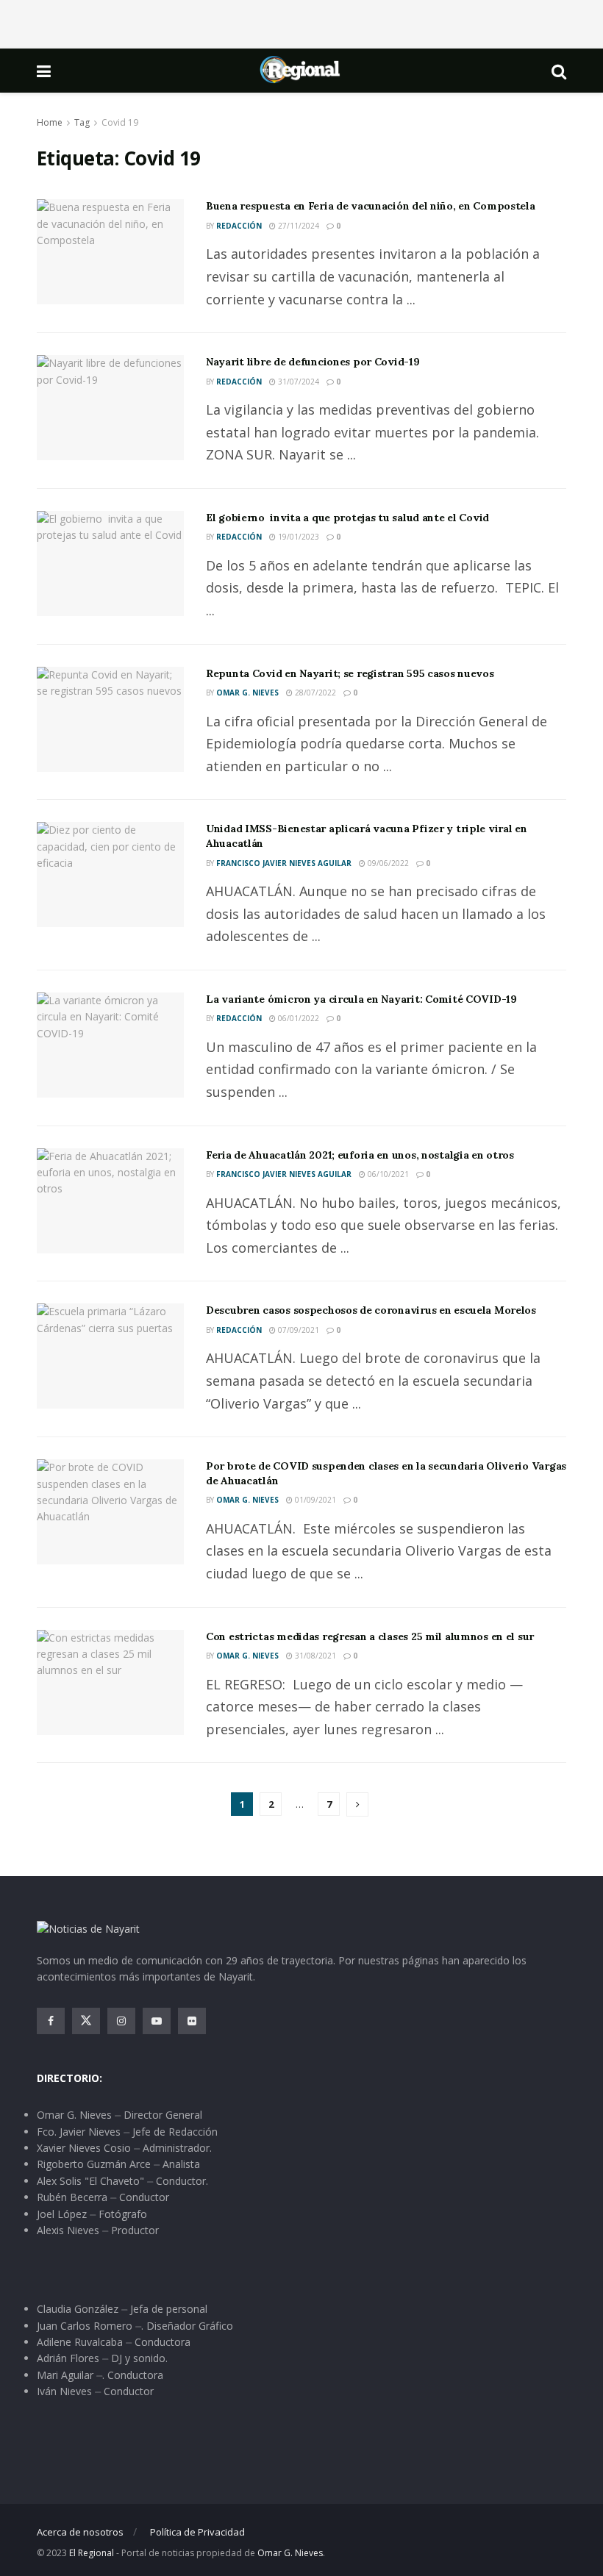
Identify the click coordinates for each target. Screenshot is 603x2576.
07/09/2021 (297, 1330)
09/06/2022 (387, 863)
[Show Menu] (44, 71)
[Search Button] (559, 71)
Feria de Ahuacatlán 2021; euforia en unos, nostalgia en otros (360, 1155)
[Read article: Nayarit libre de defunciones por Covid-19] (110, 408)
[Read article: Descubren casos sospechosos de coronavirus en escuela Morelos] (110, 1356)
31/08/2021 (314, 1656)
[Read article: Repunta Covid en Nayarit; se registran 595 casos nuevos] (110, 719)
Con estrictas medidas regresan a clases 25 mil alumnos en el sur (370, 1636)
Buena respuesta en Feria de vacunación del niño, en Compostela (371, 206)
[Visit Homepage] (301, 71)
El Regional (92, 2553)
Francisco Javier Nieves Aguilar (284, 863)
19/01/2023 (297, 537)
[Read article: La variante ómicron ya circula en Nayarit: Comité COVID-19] (110, 1045)
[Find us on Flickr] (192, 2021)
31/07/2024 (297, 382)
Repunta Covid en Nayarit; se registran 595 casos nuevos (350, 673)
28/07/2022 (314, 693)
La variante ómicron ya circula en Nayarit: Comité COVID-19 (361, 999)
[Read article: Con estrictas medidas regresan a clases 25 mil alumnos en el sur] (110, 1682)
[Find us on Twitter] (86, 2021)
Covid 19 (120, 122)
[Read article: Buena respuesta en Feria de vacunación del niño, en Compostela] (110, 252)
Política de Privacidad (197, 2532)
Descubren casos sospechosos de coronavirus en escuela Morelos (371, 1310)
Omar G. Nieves (247, 693)
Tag (82, 122)
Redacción (239, 226)
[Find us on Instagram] (121, 2021)
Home (50, 122)
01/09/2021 (314, 1500)
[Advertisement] (301, 22)
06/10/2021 (387, 1174)
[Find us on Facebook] (51, 2021)
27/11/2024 (297, 226)
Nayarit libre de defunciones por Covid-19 (313, 362)
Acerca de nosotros (80, 2532)
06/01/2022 (297, 1018)
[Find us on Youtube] (157, 2021)
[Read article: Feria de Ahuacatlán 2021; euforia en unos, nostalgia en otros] (110, 1201)
